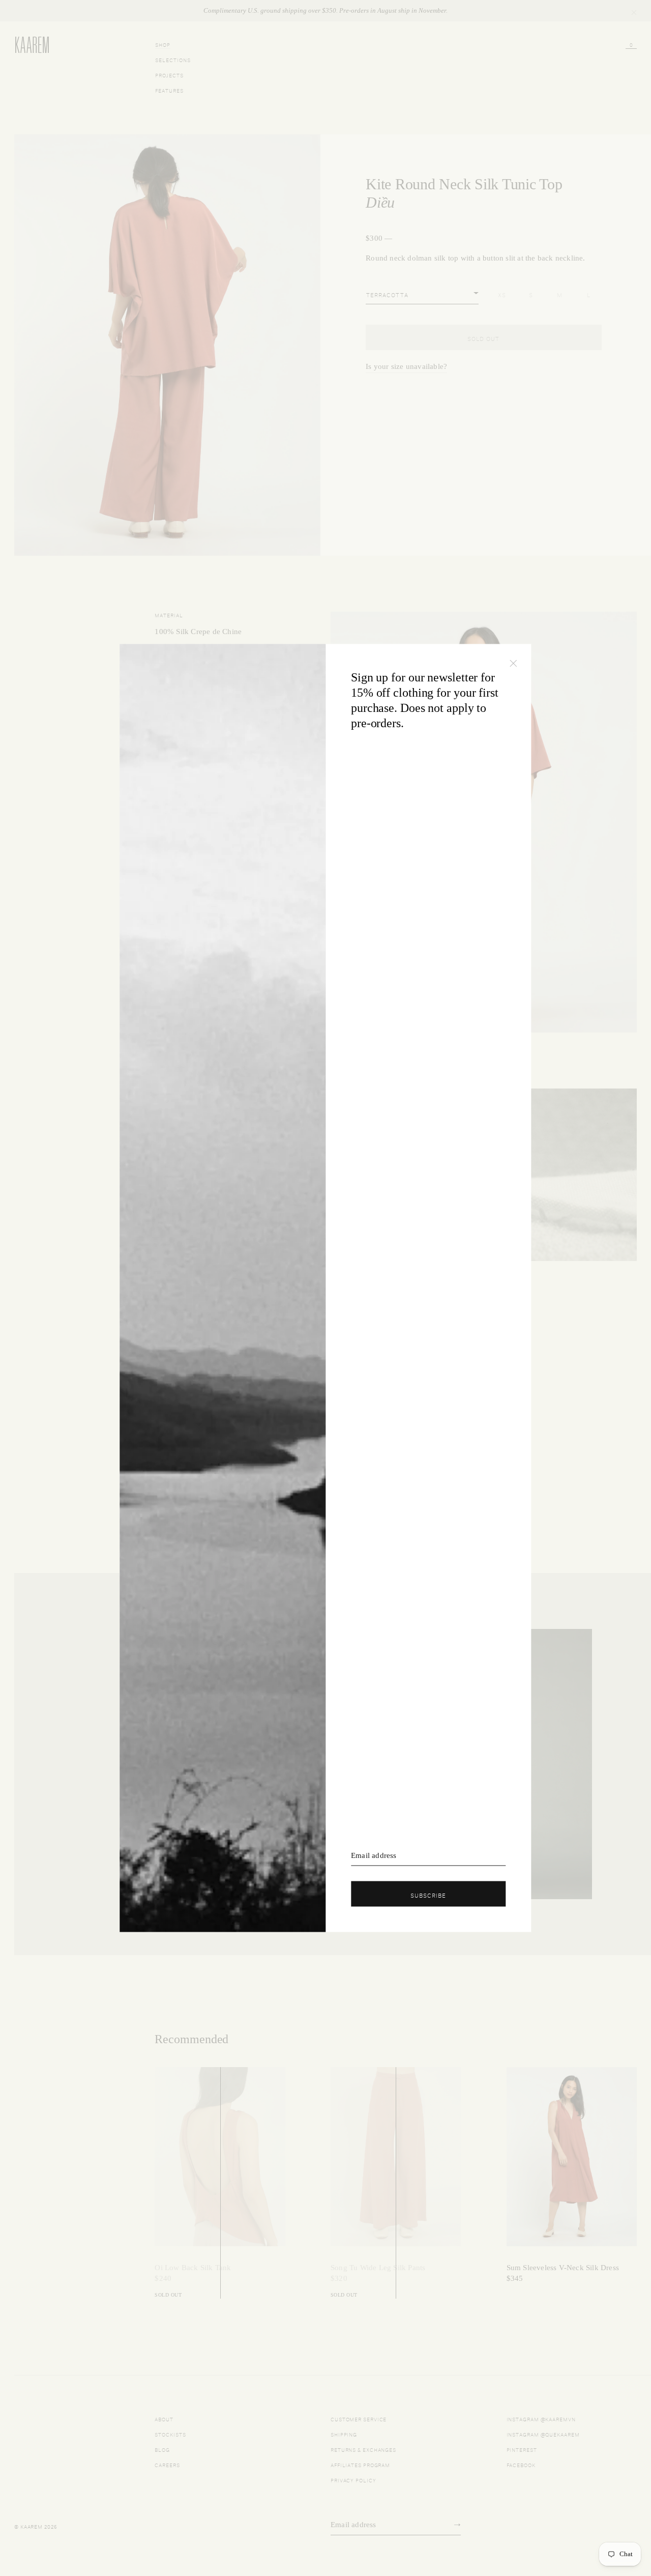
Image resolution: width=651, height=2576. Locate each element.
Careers (167, 2464)
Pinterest (522, 2449)
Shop (163, 44)
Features (169, 90)
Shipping (344, 2434)
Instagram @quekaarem (543, 2434)
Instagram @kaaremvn (541, 2418)
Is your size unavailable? (406, 366)
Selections (173, 59)
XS (502, 294)
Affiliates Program (360, 2464)
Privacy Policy (353, 2480)
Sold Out (483, 338)
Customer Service (359, 2418)
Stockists (170, 2434)
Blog (162, 2449)
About (164, 2418)
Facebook (521, 2464)
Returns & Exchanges (363, 2449)
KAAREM (25, 52)
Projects (169, 75)
